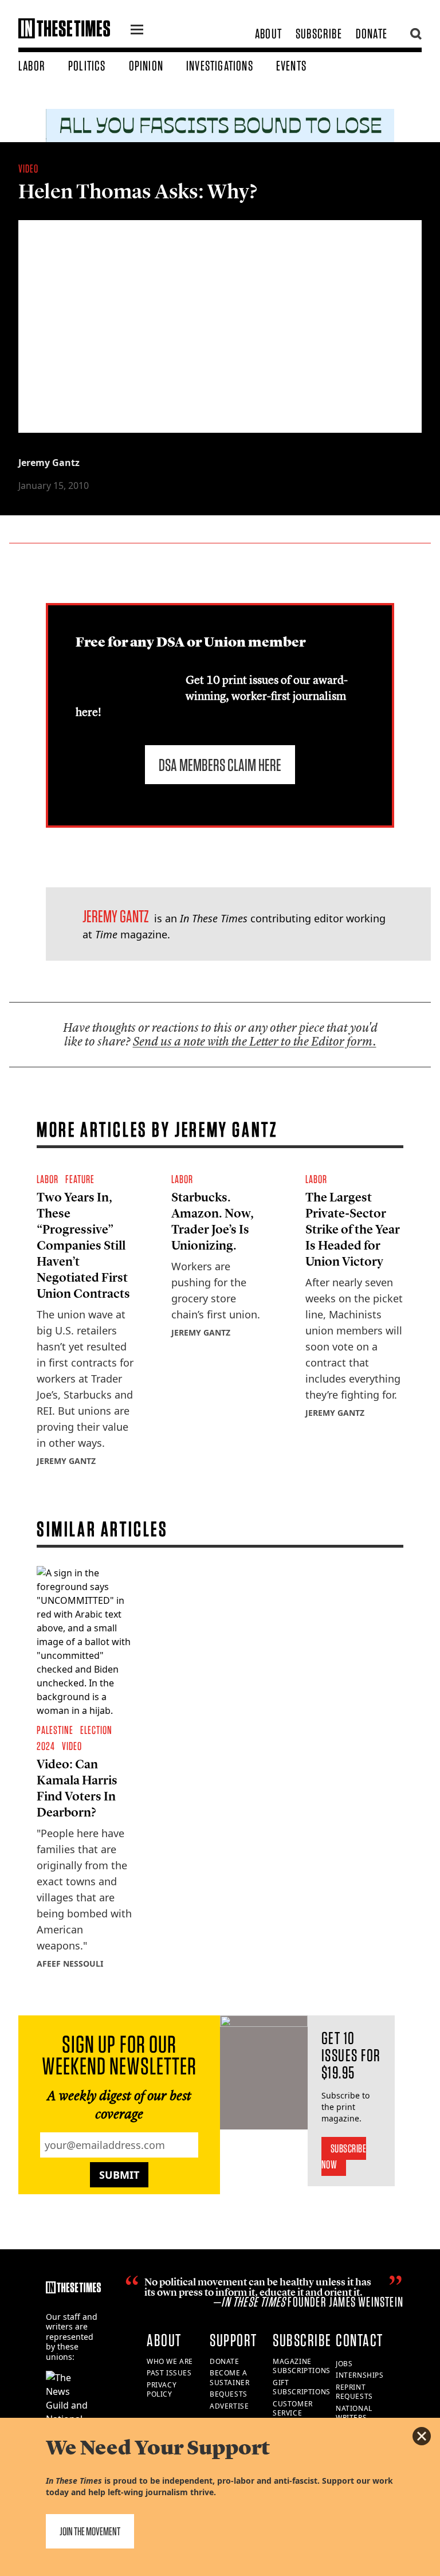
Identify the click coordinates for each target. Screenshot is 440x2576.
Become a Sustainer (229, 2378)
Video (28, 169)
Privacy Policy (162, 2390)
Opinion (146, 66)
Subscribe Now (344, 2156)
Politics (87, 66)
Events (291, 66)
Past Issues (169, 2373)
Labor (32, 66)
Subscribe (319, 34)
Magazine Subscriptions (302, 2366)
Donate (372, 34)
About (268, 34)
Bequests (229, 2394)
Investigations (220, 66)
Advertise (229, 2406)
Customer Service (293, 2409)
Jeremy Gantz (49, 463)
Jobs (344, 2364)
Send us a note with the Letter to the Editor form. (255, 1041)
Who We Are (170, 2361)
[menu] (137, 31)
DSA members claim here (220, 765)
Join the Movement (90, 2531)
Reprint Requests (354, 2392)
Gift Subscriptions (302, 2387)
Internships (360, 2375)
